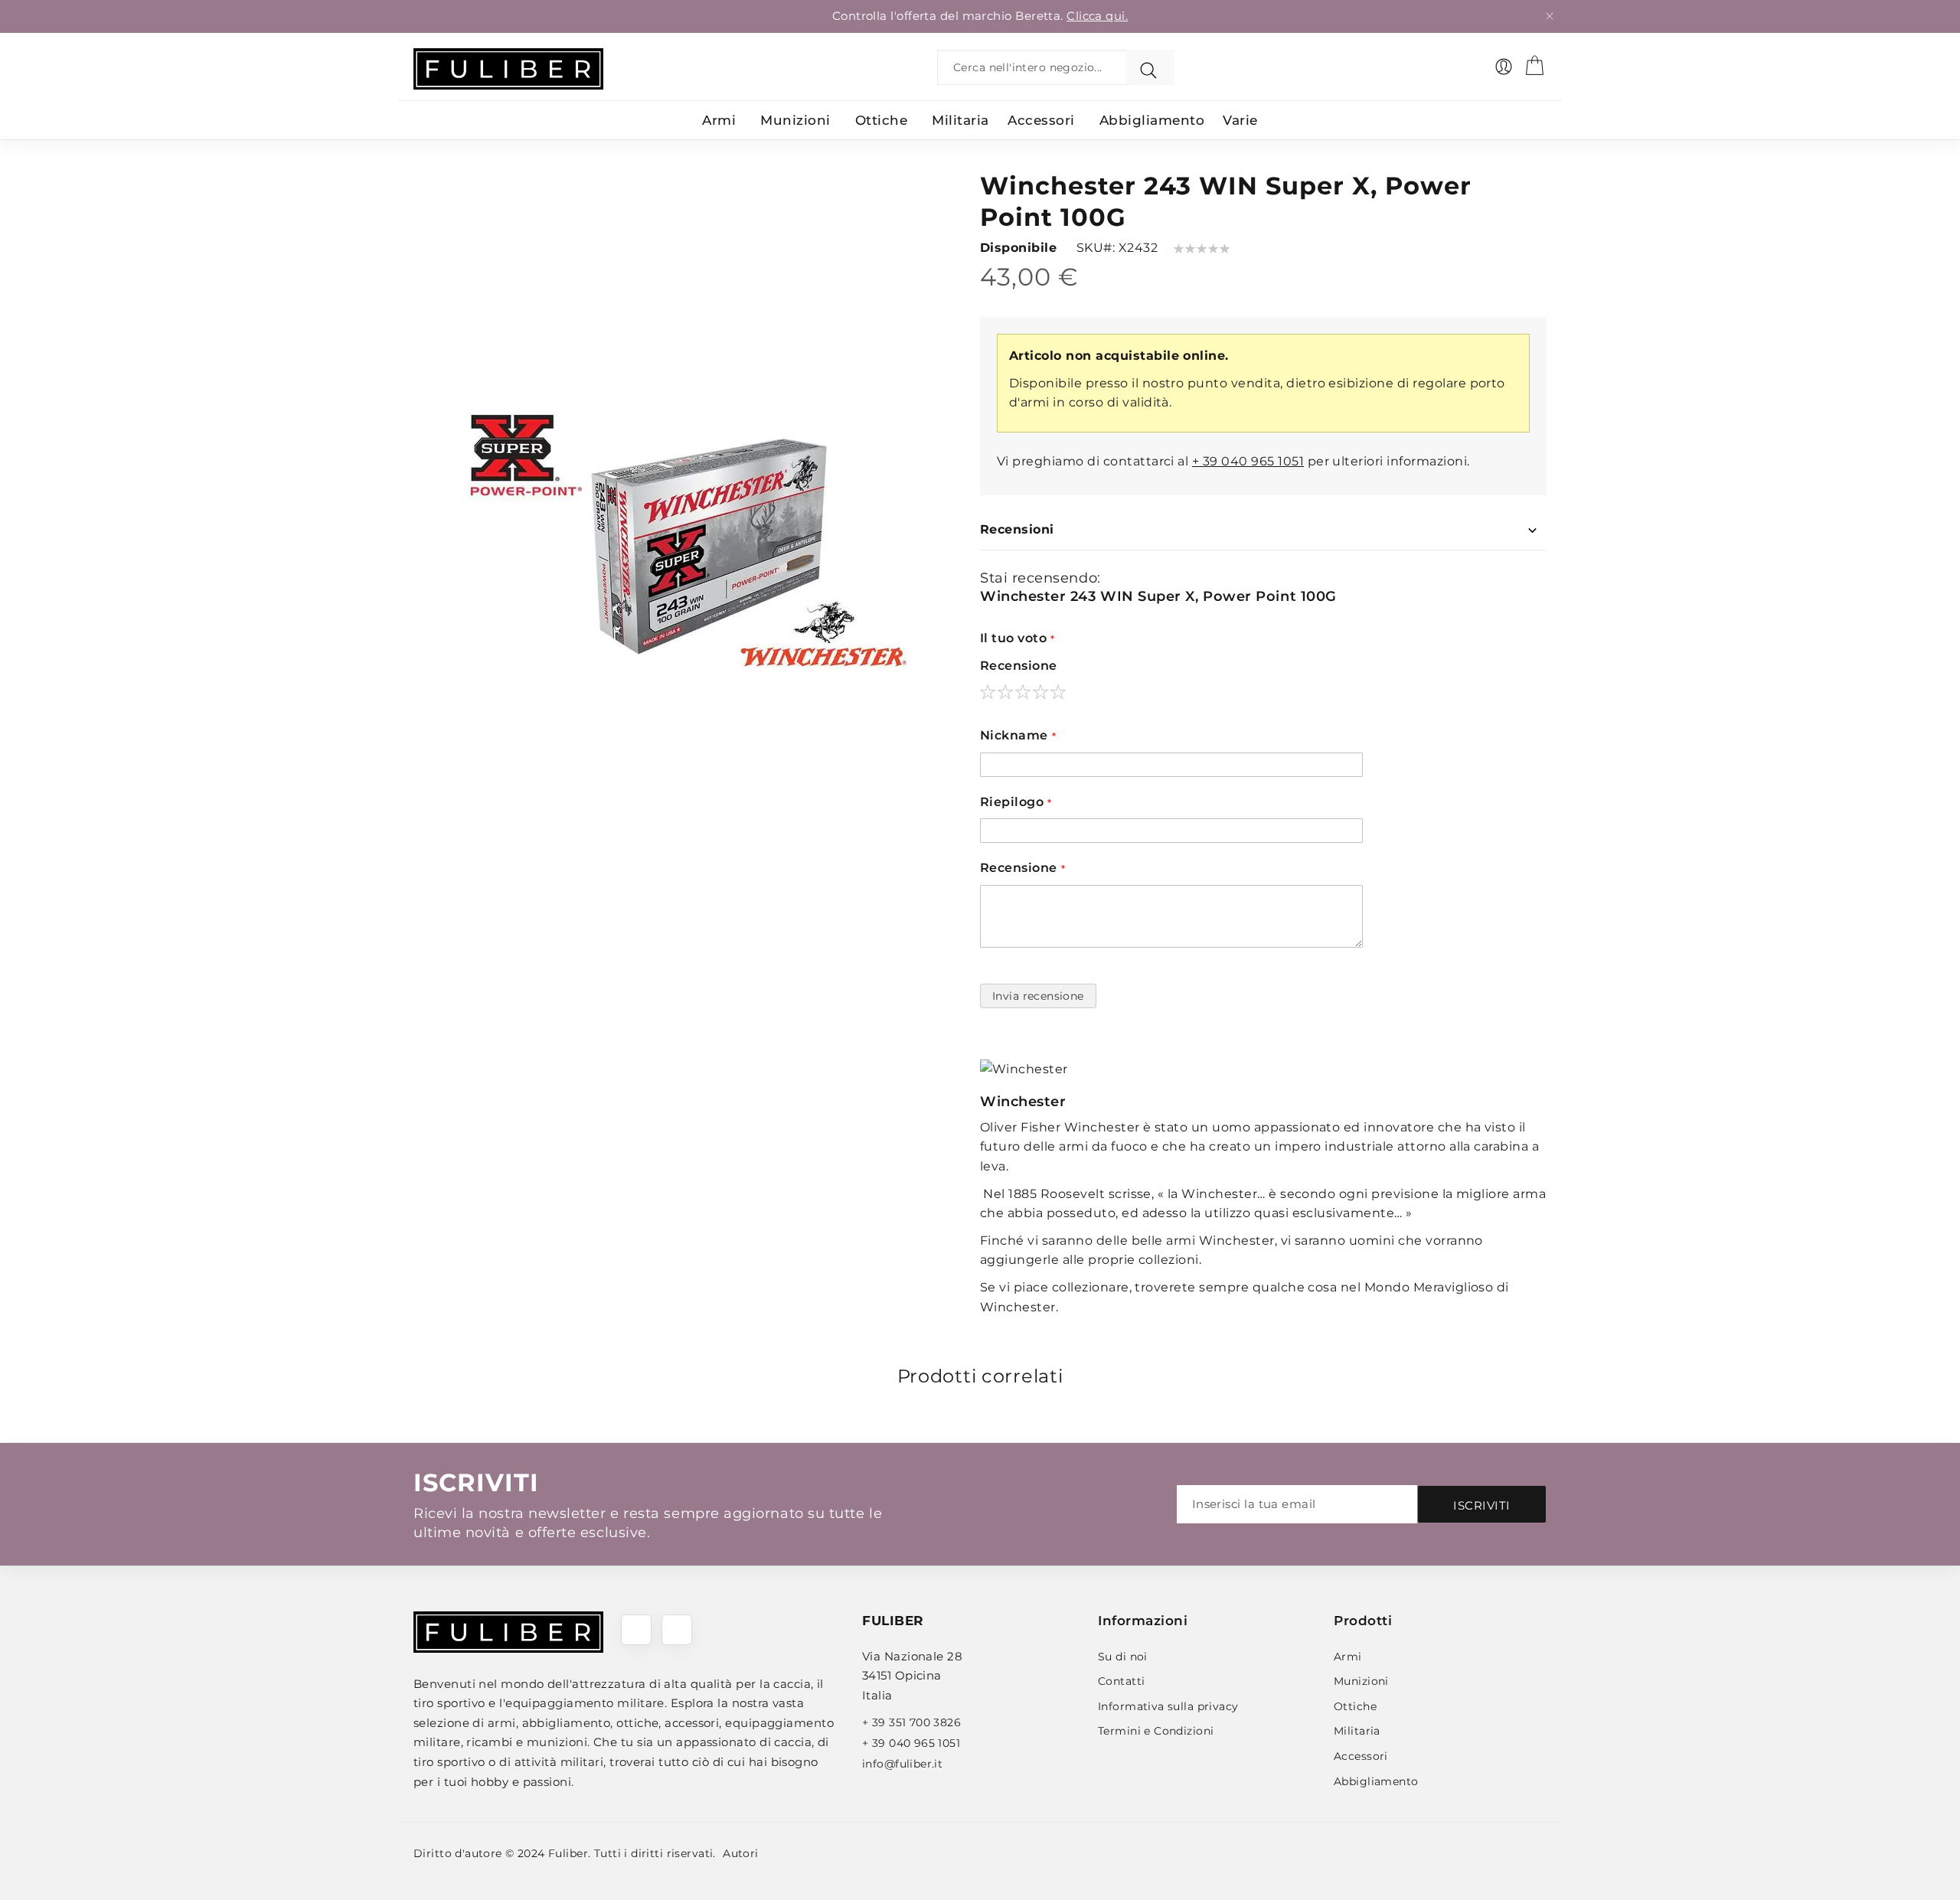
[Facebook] (636, 1630)
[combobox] (1036, 67)
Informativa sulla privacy (1168, 1706)
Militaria (1357, 1731)
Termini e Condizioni (1156, 1731)
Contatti (1121, 1681)
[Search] (1150, 67)
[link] (1504, 67)
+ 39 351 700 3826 (911, 1722)
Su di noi (1123, 1657)
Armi (1348, 1657)
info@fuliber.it (902, 1764)
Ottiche (1355, 1706)
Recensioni (1017, 529)
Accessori (1361, 1756)
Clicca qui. (1097, 16)
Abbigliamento (1376, 1781)
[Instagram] (677, 1630)
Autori (741, 1853)
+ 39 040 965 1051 (1248, 461)
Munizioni (1361, 1681)
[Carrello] (1534, 65)
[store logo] (508, 69)
